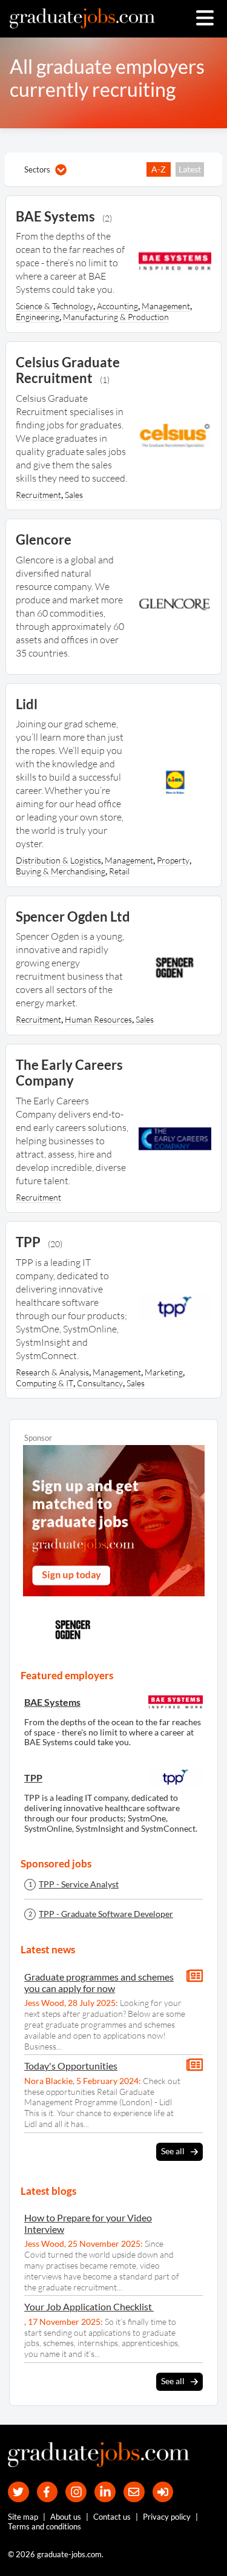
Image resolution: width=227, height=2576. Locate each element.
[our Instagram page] (76, 2492)
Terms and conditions (44, 2526)
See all (173, 2151)
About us (66, 2517)
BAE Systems (52, 1702)
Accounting (117, 306)
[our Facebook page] (48, 2492)
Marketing (164, 1372)
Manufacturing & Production (116, 317)
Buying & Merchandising (61, 871)
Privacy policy (167, 2517)
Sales (74, 495)
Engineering (38, 317)
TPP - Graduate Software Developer (106, 1914)
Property (173, 860)
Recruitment (38, 495)
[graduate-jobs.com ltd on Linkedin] (105, 2492)
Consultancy (100, 1383)
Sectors (37, 169)
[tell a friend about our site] (134, 2492)
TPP (33, 1778)
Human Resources (98, 1019)
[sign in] (163, 2492)
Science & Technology (54, 306)
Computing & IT (44, 1383)
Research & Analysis (52, 1372)
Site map (23, 2517)
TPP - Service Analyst (79, 1884)
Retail (119, 871)
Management (166, 306)
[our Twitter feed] (18, 2492)
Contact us (112, 2517)
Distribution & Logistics (58, 860)
